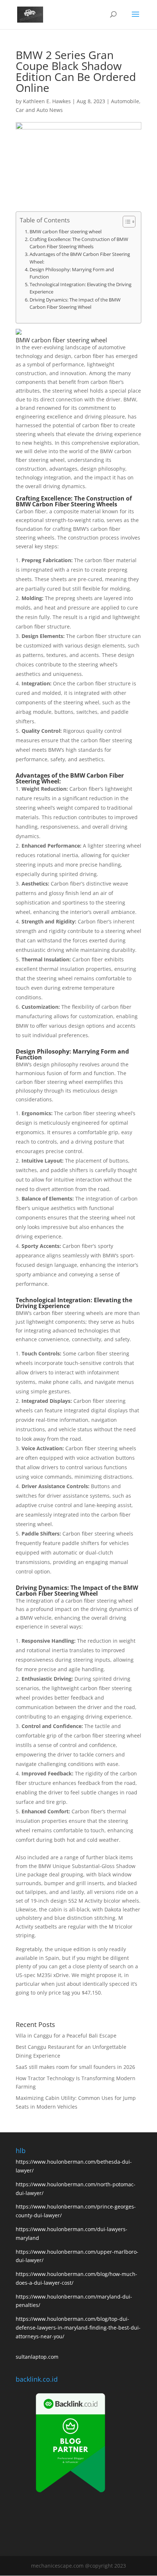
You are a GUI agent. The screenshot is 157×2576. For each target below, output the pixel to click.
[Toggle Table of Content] (125, 222)
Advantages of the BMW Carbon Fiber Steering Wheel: (80, 258)
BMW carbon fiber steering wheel (66, 232)
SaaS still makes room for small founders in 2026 (75, 2067)
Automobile (125, 101)
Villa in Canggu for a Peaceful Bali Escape (66, 2036)
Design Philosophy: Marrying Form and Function (72, 273)
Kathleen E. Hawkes (47, 101)
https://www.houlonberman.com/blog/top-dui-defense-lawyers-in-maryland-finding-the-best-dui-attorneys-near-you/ (78, 2328)
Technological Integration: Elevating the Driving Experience (81, 288)
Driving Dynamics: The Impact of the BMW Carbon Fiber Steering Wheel (75, 303)
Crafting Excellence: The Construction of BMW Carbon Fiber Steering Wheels (79, 243)
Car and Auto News (39, 110)
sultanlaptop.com (37, 2357)
